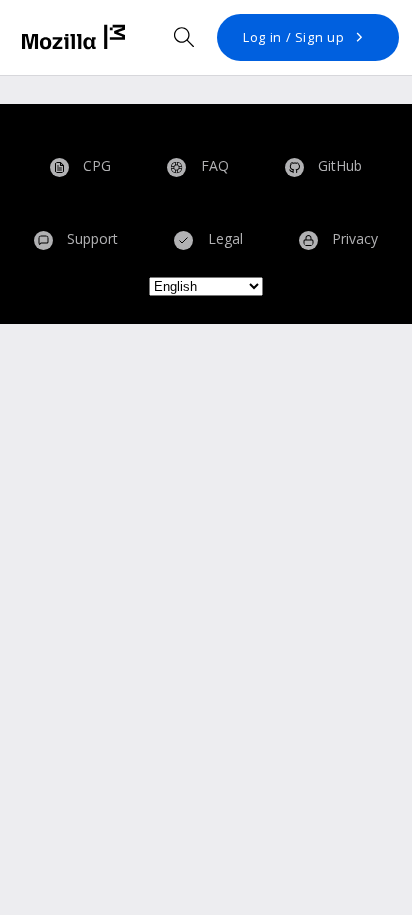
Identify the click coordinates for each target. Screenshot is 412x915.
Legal (223, 238)
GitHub (338, 166)
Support (90, 238)
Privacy (353, 238)
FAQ (213, 166)
